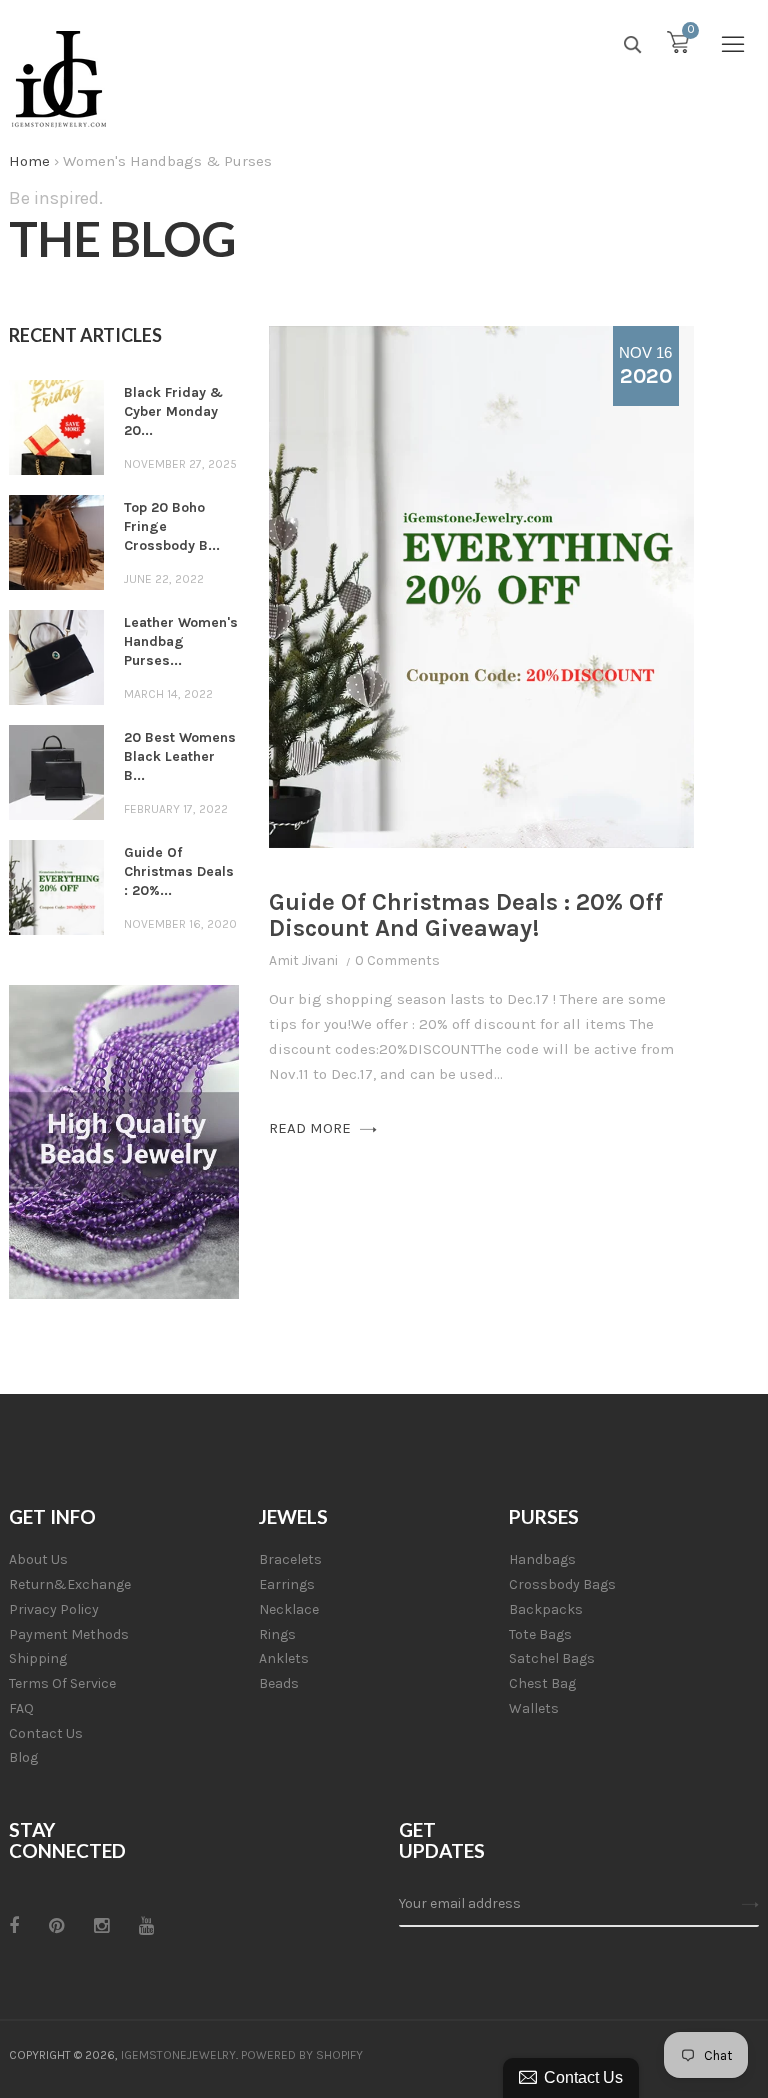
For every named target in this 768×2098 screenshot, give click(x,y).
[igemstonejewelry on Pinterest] (56, 1926)
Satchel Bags (552, 1658)
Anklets (284, 1658)
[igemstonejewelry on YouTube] (146, 1926)
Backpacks (546, 1609)
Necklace (289, 1609)
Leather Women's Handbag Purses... (181, 641)
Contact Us (46, 1733)
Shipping (38, 1658)
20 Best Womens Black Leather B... (180, 756)
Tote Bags (540, 1634)
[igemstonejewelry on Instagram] (101, 1926)
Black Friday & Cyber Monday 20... (173, 411)
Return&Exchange (70, 1584)
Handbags (542, 1559)
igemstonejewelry (178, 2055)
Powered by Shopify (302, 2055)
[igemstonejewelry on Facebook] (14, 1926)
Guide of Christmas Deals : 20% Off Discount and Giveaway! (466, 915)
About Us (38, 1559)
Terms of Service (62, 1683)
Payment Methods (69, 1634)
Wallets (534, 1708)
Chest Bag (542, 1683)
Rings (277, 1634)
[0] (678, 47)
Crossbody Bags (562, 1584)
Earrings (287, 1584)
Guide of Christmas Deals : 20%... (179, 871)
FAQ (21, 1708)
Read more (312, 1128)
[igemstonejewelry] (59, 80)
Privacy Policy (54, 1609)
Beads (279, 1683)
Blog (23, 1757)
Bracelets (290, 1559)
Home (29, 161)
